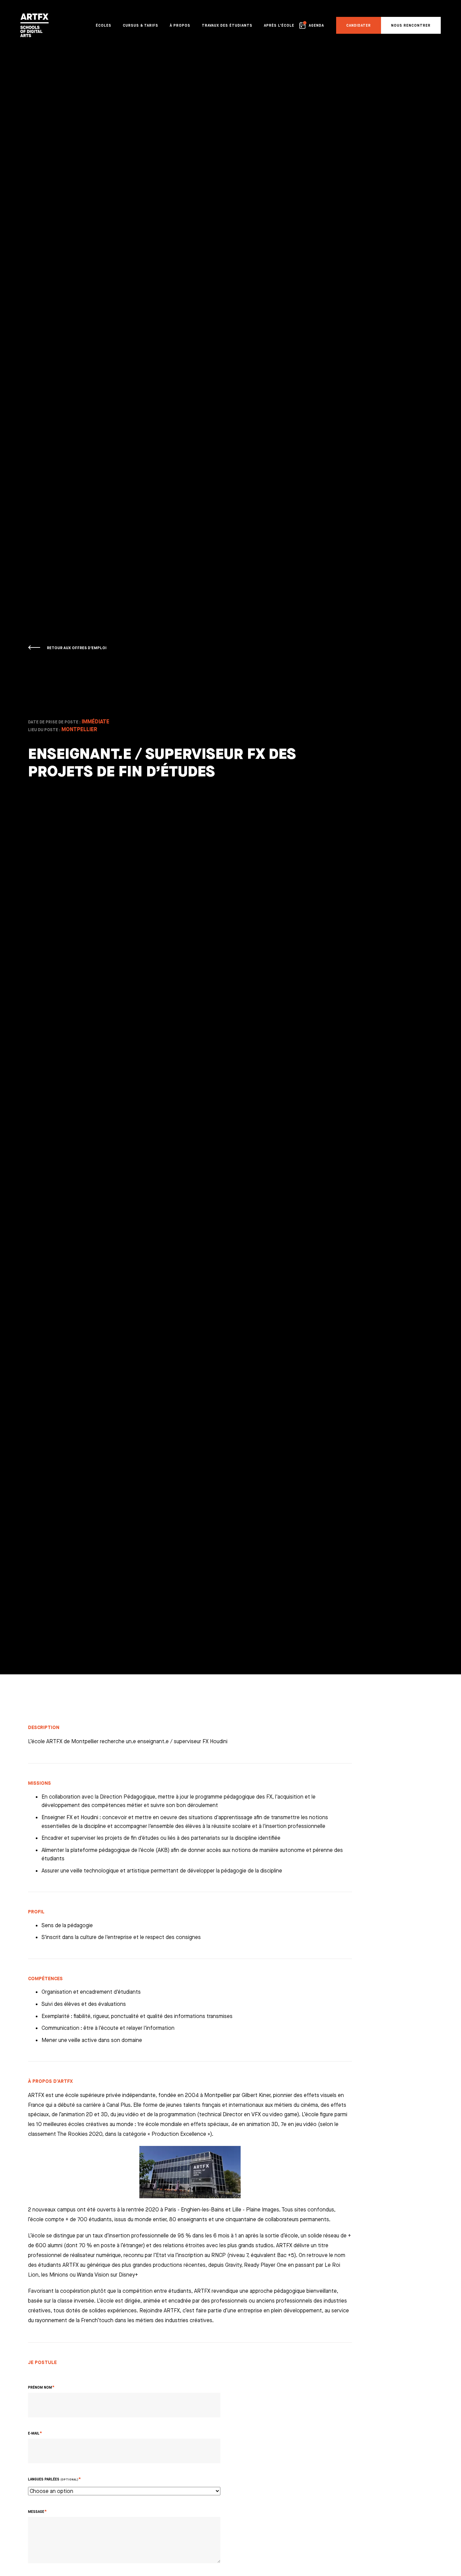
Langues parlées (53, 2479)
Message (36, 2512)
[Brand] (33, 25)
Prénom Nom (40, 2387)
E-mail (34, 2433)
